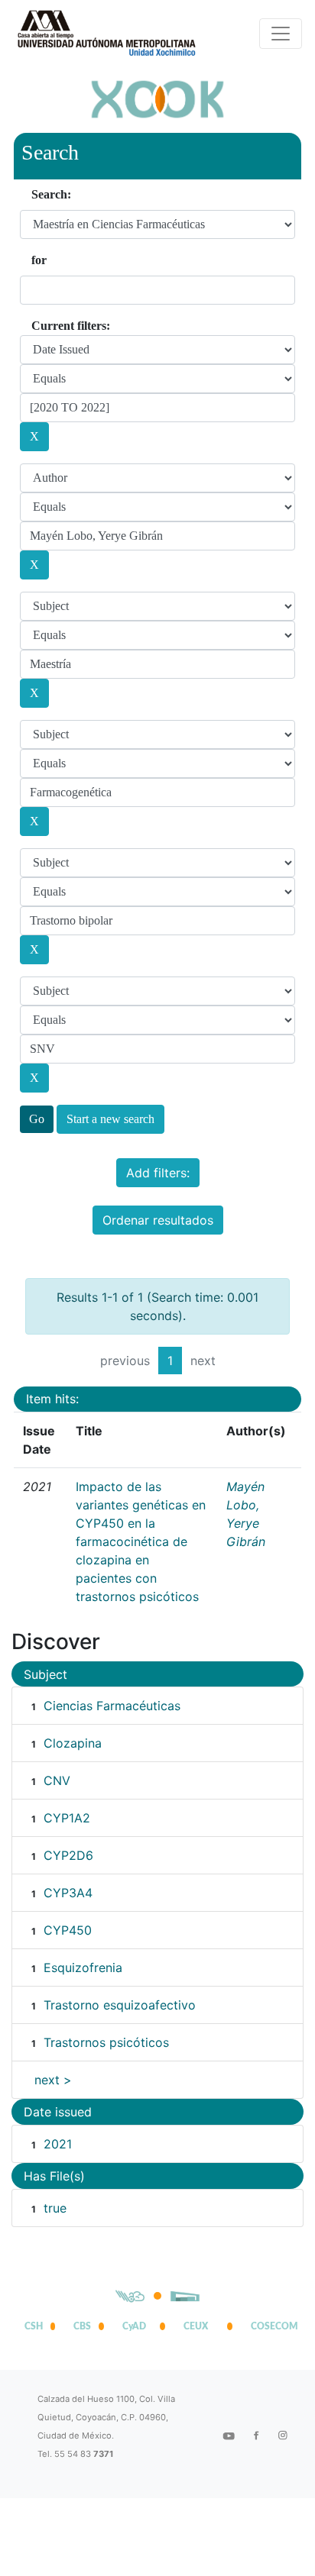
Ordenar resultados (158, 1220)
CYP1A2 (67, 1818)
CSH (34, 2326)
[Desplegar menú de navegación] (281, 34)
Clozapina (73, 1743)
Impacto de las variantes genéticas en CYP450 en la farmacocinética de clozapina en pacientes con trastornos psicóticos (141, 1541)
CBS (82, 2326)
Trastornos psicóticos (106, 2042)
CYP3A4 (68, 1893)
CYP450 (68, 1930)
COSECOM (271, 2326)
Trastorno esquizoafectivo (120, 2005)
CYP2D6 (68, 1855)
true (55, 2208)
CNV (57, 1780)
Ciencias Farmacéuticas (112, 1706)
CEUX (196, 2326)
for (39, 260)
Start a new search (110, 1119)
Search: (51, 194)
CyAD (134, 2326)
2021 (58, 2144)
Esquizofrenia (83, 1968)
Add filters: (158, 1173)
